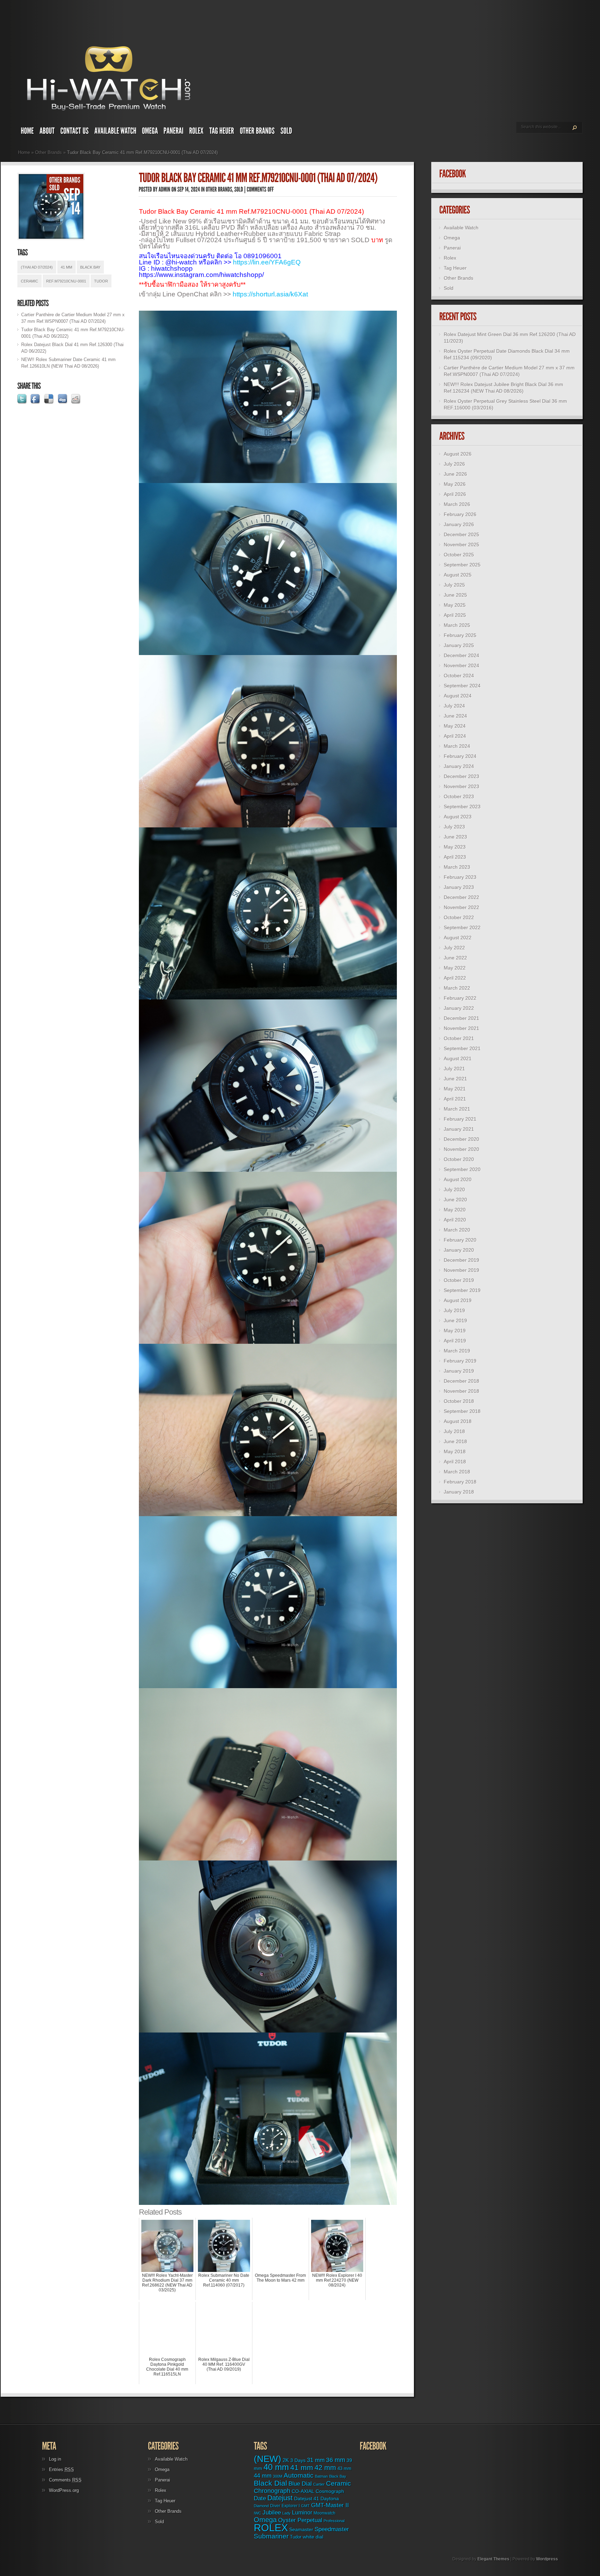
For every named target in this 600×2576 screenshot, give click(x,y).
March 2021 (457, 1109)
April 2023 (455, 857)
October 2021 (459, 1038)
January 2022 (459, 1008)
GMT (305, 2506)
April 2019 (455, 1341)
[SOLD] (286, 132)
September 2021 (462, 1048)
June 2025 (455, 595)
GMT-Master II (330, 2505)
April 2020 (455, 1220)
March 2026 (457, 504)
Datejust (280, 2498)
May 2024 (455, 726)
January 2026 (459, 524)
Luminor (302, 2512)
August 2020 (458, 1179)
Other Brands (48, 152)
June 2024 (455, 716)
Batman (321, 2476)
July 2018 (454, 1431)
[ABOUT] (47, 132)
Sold (449, 288)
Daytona (330, 2499)
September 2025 (462, 565)
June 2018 (455, 1441)
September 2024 (462, 686)
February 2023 (460, 877)
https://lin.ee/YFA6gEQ (267, 262)
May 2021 (455, 1089)
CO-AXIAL (303, 2491)
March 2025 (457, 625)
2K (286, 2460)
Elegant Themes (493, 2559)
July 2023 (454, 827)
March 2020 (457, 1230)
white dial (313, 2537)
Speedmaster (332, 2529)
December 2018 (461, 1381)
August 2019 (458, 1300)
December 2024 (461, 655)
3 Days (298, 2460)
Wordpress (547, 2559)
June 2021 (455, 1079)
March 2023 (457, 867)
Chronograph (272, 2491)
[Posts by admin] (165, 189)
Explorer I (291, 2506)
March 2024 (457, 746)
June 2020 (455, 1200)
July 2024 (454, 706)
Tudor (101, 281)
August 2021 (458, 1058)
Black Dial (270, 2483)
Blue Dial (300, 2484)
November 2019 (461, 1270)
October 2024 (459, 676)
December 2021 (461, 1018)
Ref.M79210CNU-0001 (66, 281)
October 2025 (459, 555)
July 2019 (454, 1310)
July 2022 (454, 948)
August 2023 (458, 817)
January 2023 (459, 887)
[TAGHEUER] (222, 132)
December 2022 (461, 897)
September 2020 (462, 1169)
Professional (334, 2521)
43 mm (344, 2469)
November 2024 (461, 665)
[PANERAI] (174, 132)
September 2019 (462, 1290)
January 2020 (459, 1250)
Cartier (319, 2484)
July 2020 (454, 1189)
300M (278, 2476)
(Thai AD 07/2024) (37, 267)
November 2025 (461, 545)
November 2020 (461, 1149)
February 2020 (460, 1240)
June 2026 (455, 474)
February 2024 (460, 756)
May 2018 (455, 1451)
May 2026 (455, 484)
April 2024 (455, 736)
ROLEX (271, 2528)
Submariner (271, 2536)
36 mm (336, 2460)
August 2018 (458, 1421)
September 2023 (462, 807)
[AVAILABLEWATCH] (115, 132)
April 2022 (455, 978)
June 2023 (455, 837)
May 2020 (455, 1210)
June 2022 (455, 958)
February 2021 (460, 1119)
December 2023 (461, 776)
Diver (275, 2506)
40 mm (276, 2467)
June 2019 (455, 1320)
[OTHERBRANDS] (257, 132)
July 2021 (454, 1069)
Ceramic (30, 281)
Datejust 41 (307, 2499)
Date (260, 2498)
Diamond (261, 2506)
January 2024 (459, 766)
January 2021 (459, 1129)
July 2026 (454, 464)
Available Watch (461, 228)
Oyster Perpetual (300, 2520)
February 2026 (460, 514)
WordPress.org (64, 2490)
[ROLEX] (197, 132)
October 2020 (459, 1159)
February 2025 (460, 635)
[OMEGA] (150, 132)
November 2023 (461, 786)
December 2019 (461, 1260)
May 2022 (455, 968)
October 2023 (459, 796)
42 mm (325, 2467)
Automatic (299, 2475)
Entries (61, 2469)
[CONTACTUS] (75, 132)
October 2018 (459, 1401)
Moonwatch (324, 2513)
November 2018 (461, 1391)
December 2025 (461, 534)
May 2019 (455, 1331)
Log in (55, 2459)
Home (24, 152)
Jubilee (272, 2512)
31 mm (316, 2460)
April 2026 (455, 494)
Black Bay (90, 267)
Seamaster (301, 2529)
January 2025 (459, 645)
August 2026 (458, 454)
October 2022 (459, 917)
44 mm (263, 2476)
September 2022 (462, 927)
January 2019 (459, 1371)
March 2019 (457, 1351)
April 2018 (455, 1462)
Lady (286, 2513)
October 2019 (459, 1280)
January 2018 (459, 1492)
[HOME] (27, 132)
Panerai (452, 248)
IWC (257, 2513)
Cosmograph (330, 2491)
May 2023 (455, 847)
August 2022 (458, 938)
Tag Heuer (455, 268)
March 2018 (457, 1472)
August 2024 (458, 696)
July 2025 (454, 585)
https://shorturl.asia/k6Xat (270, 294)
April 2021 (455, 1099)
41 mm (66, 267)
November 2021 (461, 1028)
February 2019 (460, 1361)
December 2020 (461, 1139)
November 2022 (461, 907)
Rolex (450, 258)
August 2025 (458, 575)
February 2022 (460, 998)
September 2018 (462, 1411)
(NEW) (268, 2459)
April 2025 (455, 615)
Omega (452, 238)
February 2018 (460, 1482)
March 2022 (457, 988)
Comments (65, 2480)
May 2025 (455, 605)
